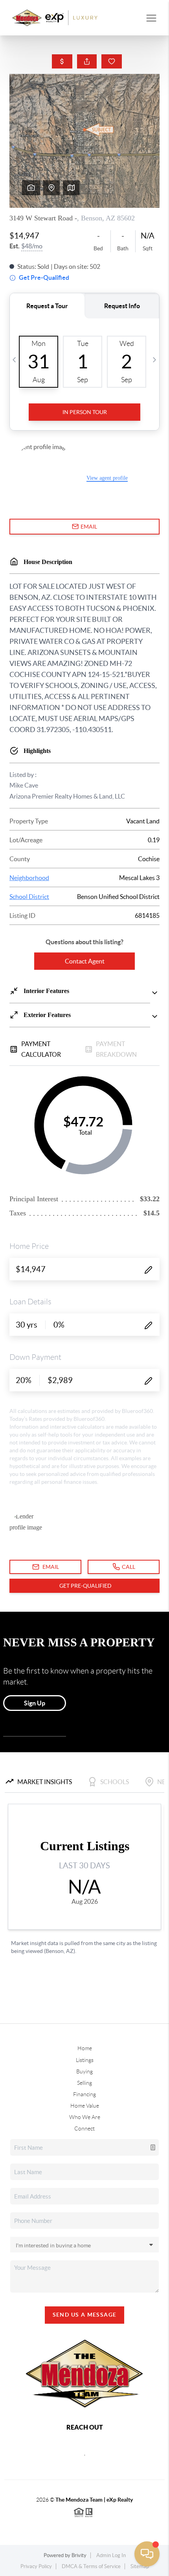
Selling (84, 2083)
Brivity (79, 2555)
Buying (84, 2071)
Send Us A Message (85, 2315)
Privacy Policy (36, 2566)
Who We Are (85, 2117)
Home (85, 2048)
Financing (84, 2094)
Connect (84, 2128)
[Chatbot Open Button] (147, 2554)
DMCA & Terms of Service (91, 2566)
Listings (85, 2060)
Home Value (85, 2106)
